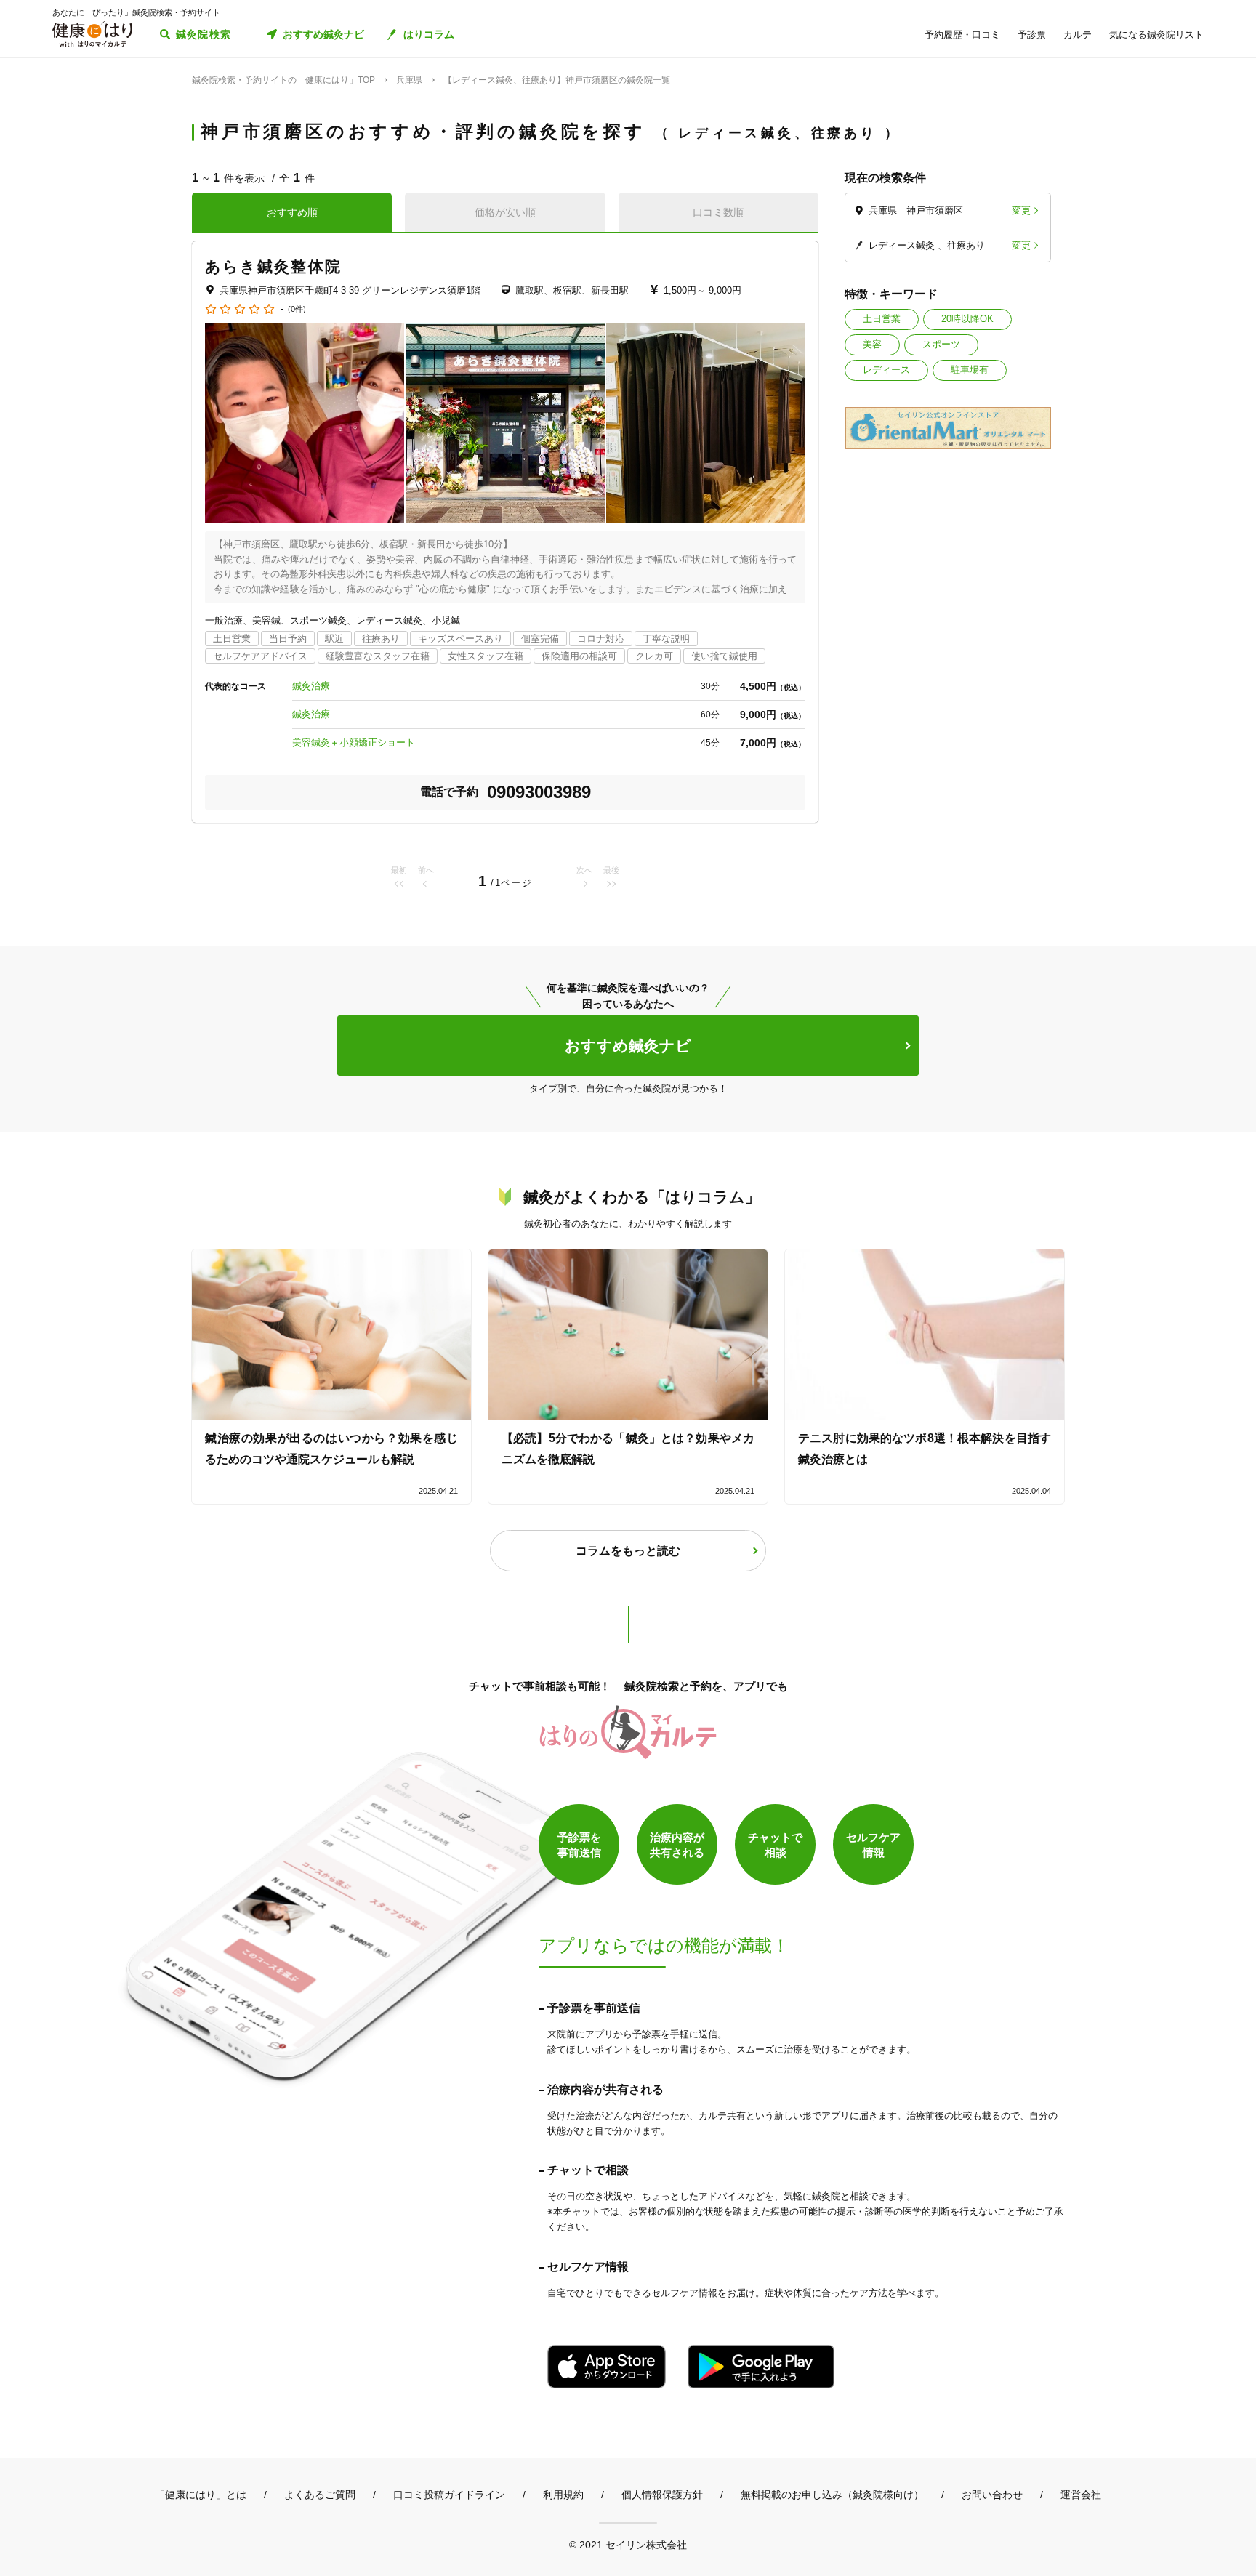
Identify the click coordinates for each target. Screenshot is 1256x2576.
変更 (1021, 210)
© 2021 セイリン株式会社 (628, 2544)
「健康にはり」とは (201, 2495)
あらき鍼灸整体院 (273, 266)
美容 (872, 344)
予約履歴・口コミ (962, 35)
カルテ (1078, 35)
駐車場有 (970, 370)
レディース (886, 370)
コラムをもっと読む (628, 1551)
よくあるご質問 (320, 2495)
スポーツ (941, 344)
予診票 (1032, 35)
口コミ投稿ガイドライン (449, 2495)
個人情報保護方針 (662, 2495)
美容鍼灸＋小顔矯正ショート (354, 742)
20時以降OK (967, 319)
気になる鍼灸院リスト (1156, 35)
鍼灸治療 (311, 686)
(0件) (297, 309)
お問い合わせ (992, 2495)
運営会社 (1081, 2495)
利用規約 (563, 2495)
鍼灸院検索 (204, 34)
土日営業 (882, 319)
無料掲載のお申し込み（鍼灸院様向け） (832, 2495)
